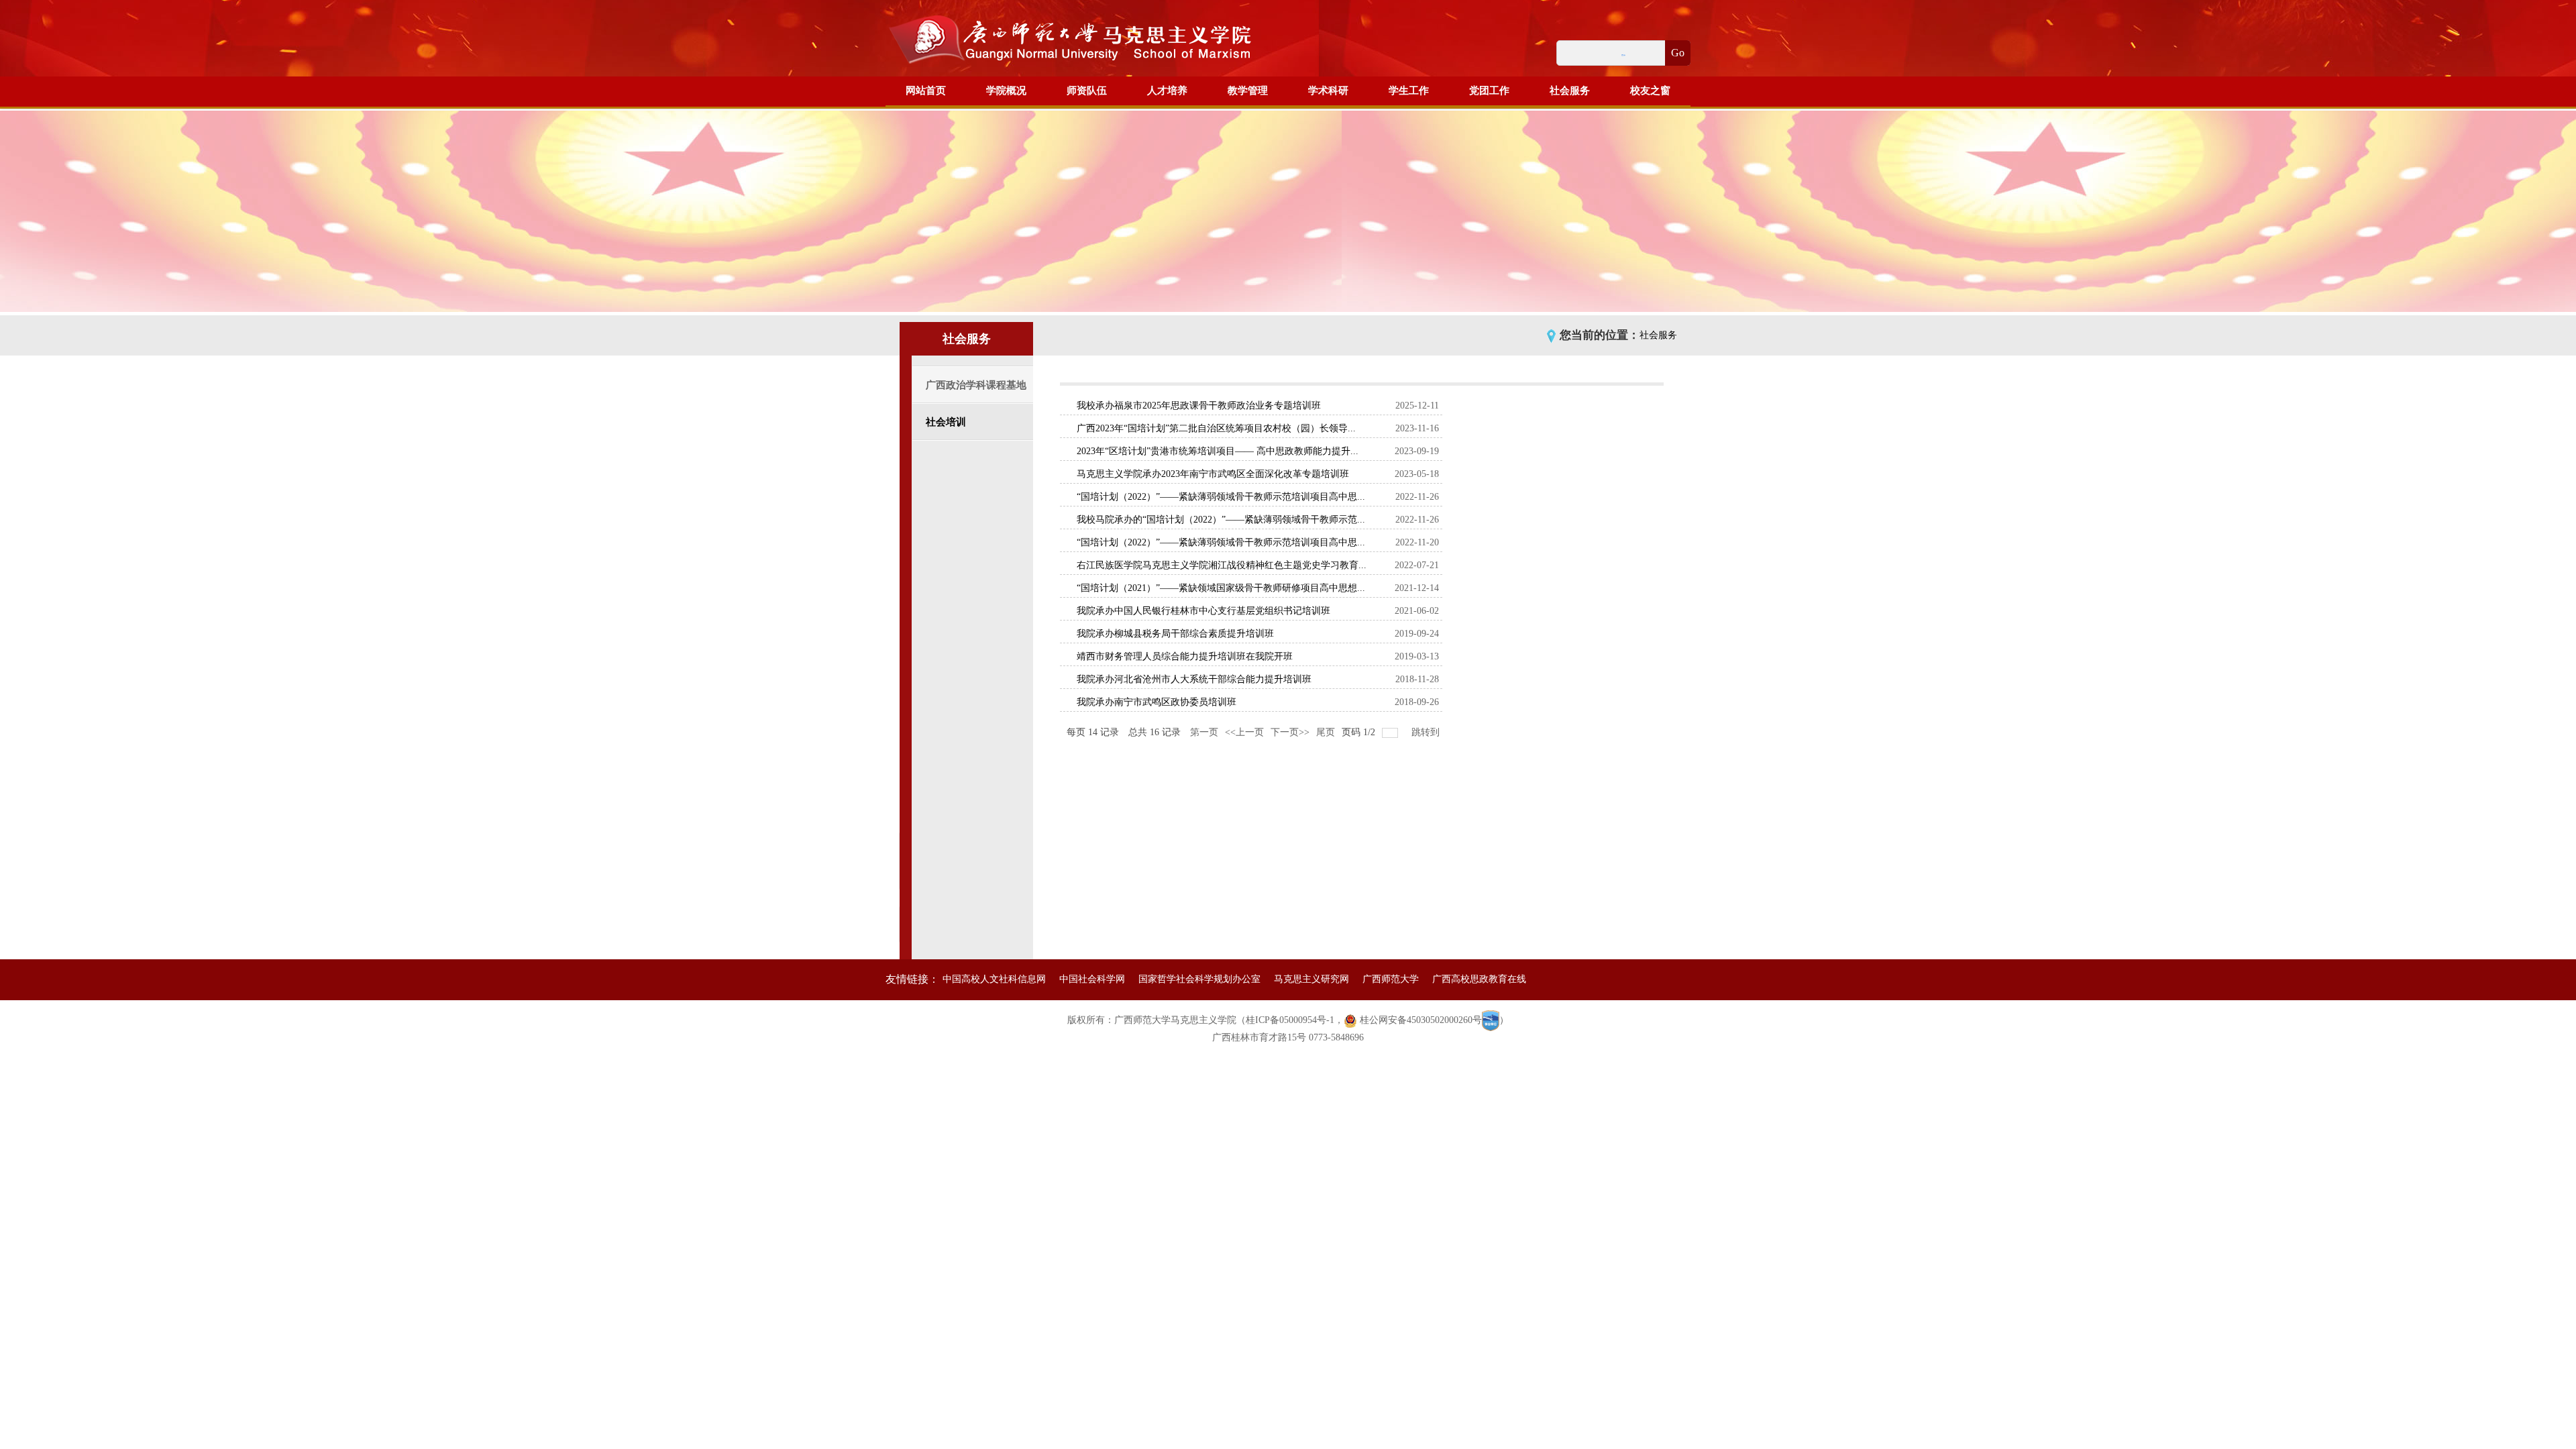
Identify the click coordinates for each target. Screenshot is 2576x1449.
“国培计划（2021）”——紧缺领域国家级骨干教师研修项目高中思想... (1221, 588)
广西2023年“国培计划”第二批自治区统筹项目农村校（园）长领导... (1216, 428)
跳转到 (1427, 732)
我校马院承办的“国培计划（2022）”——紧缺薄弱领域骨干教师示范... (1221, 520)
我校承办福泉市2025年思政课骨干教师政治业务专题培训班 (1199, 406)
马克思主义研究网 (1311, 979)
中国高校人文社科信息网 (994, 979)
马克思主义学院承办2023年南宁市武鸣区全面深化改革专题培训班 (1213, 474)
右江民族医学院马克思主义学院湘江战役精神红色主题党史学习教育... (1222, 565)
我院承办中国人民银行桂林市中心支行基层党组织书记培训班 (1203, 611)
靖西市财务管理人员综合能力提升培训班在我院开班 (1185, 656)
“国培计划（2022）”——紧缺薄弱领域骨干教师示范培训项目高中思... (1221, 497)
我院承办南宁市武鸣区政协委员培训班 (1157, 702)
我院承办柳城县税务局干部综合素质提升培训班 (1175, 634)
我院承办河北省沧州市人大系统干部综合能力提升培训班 (1194, 679)
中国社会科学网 (1092, 979)
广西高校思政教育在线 (1479, 979)
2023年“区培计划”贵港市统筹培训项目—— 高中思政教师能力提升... (1218, 451)
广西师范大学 (1391, 979)
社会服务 (1658, 335)
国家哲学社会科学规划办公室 (1199, 979)
